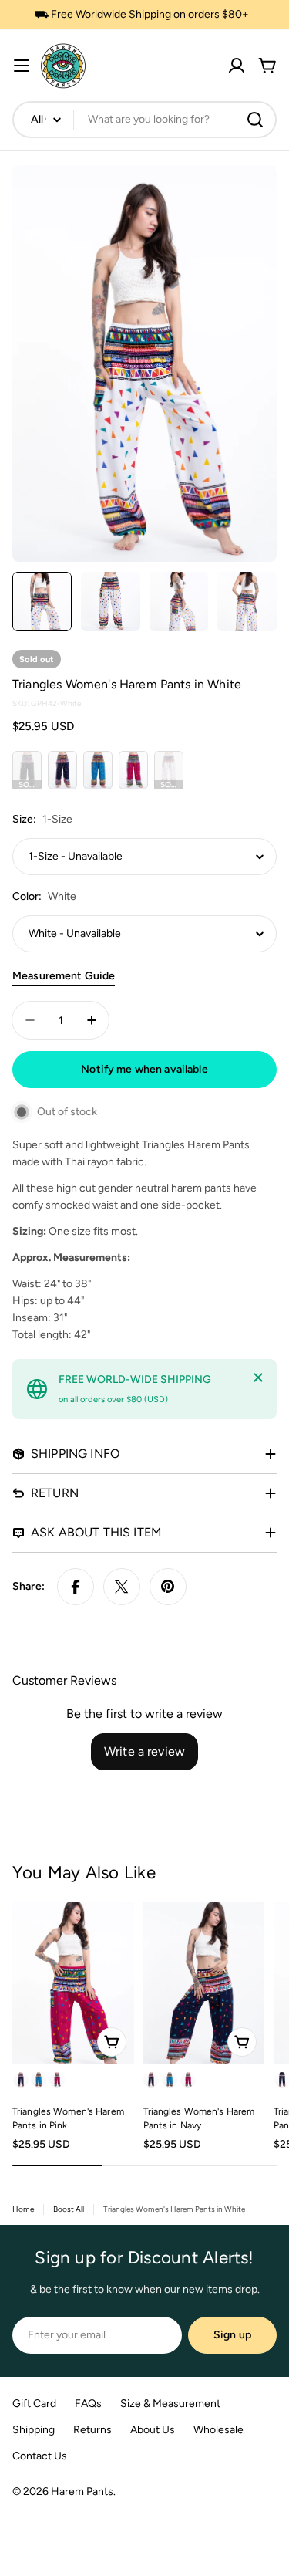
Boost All (69, 2209)
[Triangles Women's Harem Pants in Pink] (73, 1983)
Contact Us (40, 2456)
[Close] (258, 1378)
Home (23, 2209)
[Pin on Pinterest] (168, 1587)
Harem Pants (82, 2491)
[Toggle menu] (22, 66)
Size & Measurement (170, 2404)
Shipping (34, 2430)
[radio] (27, 770)
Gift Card (34, 2404)
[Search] (255, 120)
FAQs (88, 2404)
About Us (153, 2430)
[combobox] (144, 120)
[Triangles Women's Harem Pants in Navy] (204, 1983)
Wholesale (218, 2430)
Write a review (144, 1751)
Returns (92, 2430)
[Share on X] (122, 1587)
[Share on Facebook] (76, 1587)
